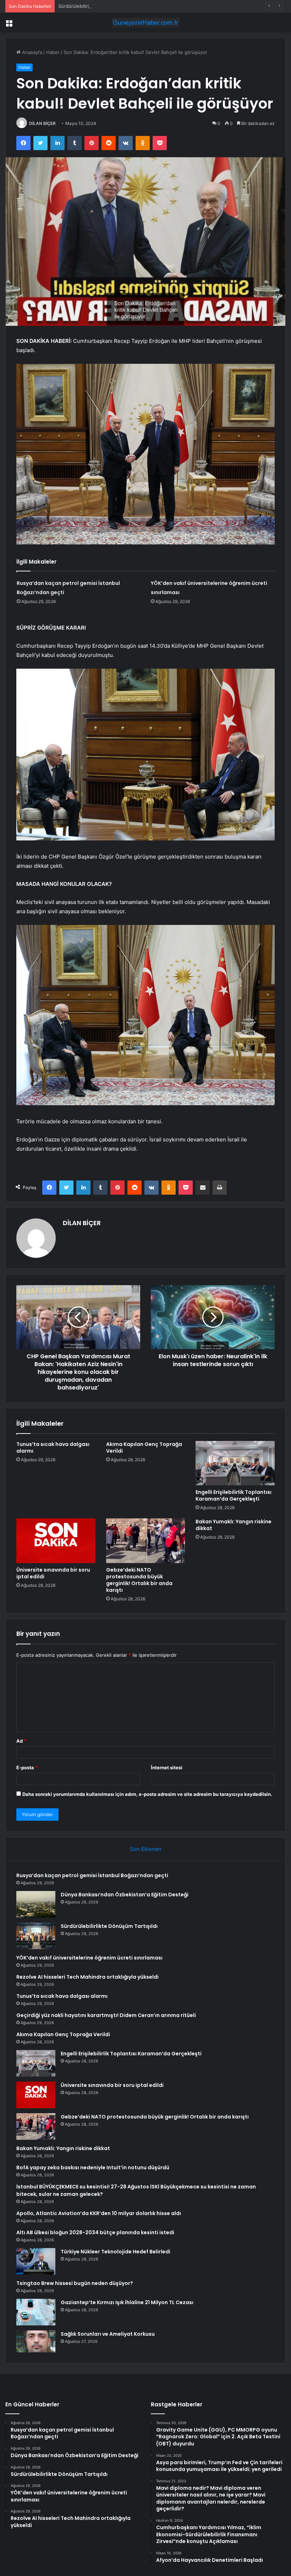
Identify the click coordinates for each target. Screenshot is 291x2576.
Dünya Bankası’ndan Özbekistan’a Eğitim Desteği (125, 1895)
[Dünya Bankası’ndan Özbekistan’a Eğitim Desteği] (36, 1904)
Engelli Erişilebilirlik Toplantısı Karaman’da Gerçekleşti (234, 1495)
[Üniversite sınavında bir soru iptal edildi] (56, 1541)
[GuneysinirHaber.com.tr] (145, 23)
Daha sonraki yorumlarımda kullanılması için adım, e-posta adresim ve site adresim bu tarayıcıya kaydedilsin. (147, 1794)
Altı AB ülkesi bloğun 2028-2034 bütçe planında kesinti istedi (95, 2232)
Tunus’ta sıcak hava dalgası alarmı (53, 1448)
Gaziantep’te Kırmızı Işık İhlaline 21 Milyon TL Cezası (127, 2302)
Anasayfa (31, 52)
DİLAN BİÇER (42, 123)
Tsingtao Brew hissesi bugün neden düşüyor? (75, 2283)
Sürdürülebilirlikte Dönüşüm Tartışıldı (98, 6)
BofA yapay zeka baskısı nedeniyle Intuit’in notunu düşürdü (93, 2167)
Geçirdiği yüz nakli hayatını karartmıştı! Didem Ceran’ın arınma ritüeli (106, 2015)
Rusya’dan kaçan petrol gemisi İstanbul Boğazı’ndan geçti (92, 1875)
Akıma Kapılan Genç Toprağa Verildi (144, 1448)
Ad (21, 1741)
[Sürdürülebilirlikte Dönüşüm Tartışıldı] (36, 1936)
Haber (53, 52)
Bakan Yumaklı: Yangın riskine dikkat (234, 1525)
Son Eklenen (146, 1849)
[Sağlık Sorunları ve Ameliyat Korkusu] (36, 2341)
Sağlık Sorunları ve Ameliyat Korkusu (108, 2334)
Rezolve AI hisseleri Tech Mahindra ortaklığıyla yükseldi (87, 1977)
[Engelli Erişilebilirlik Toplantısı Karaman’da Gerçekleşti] (235, 1463)
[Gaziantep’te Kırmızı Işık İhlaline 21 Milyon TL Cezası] (36, 2312)
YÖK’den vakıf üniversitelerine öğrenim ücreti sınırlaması (89, 1958)
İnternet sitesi (167, 1767)
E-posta (27, 1767)
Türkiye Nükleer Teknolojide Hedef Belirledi (116, 2252)
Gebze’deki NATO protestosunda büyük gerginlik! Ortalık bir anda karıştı (139, 1580)
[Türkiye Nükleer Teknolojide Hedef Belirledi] (36, 2261)
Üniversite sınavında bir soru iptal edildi (53, 1573)
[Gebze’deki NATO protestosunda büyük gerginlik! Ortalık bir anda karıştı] (146, 1541)
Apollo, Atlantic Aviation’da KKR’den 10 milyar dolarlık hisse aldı (99, 2213)
